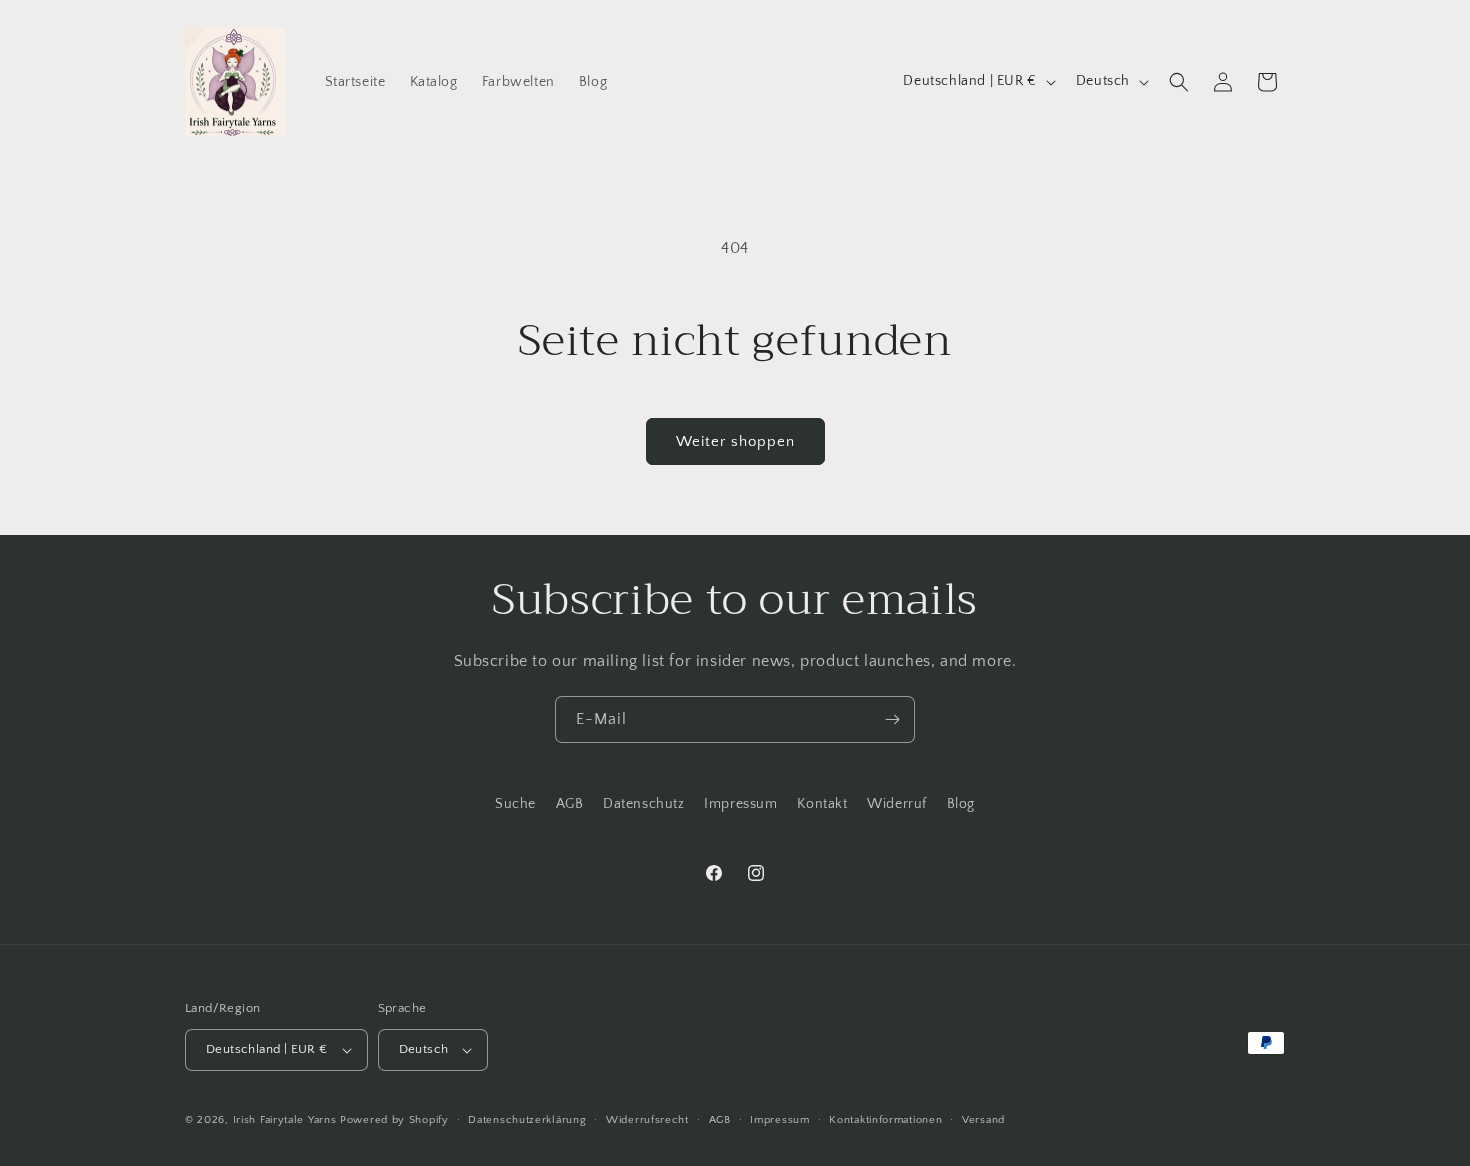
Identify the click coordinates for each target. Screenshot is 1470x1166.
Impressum (740, 804)
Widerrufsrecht (647, 1120)
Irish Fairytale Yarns (285, 1120)
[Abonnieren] (892, 719)
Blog (961, 804)
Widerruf (897, 804)
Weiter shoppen (735, 441)
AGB (570, 804)
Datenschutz (644, 804)
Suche (515, 804)
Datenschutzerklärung (527, 1120)
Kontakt (822, 804)
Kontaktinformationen (885, 1120)
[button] (1179, 82)
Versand (983, 1120)
